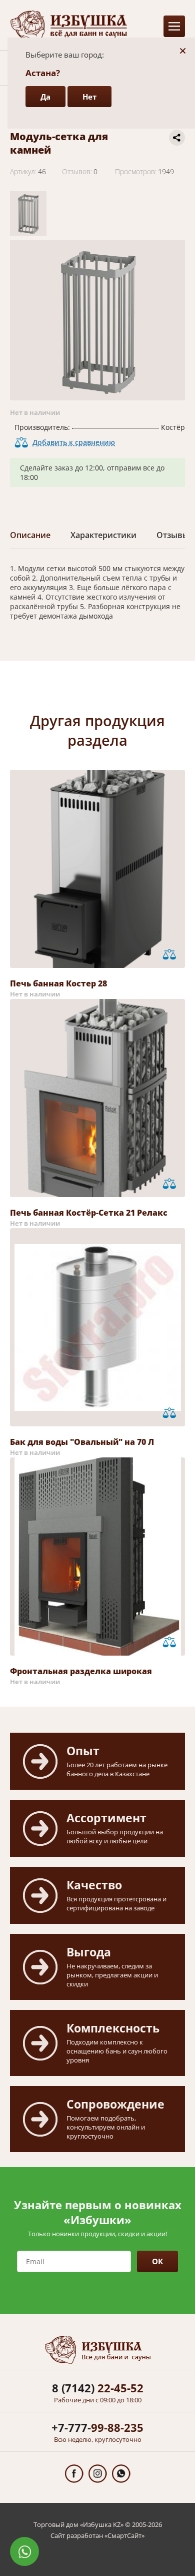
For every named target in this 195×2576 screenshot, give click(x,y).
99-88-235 (97, 2427)
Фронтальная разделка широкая (81, 1671)
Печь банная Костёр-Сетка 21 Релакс (89, 1213)
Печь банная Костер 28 (58, 983)
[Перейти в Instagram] (98, 2474)
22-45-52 (98, 2388)
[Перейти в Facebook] (74, 2474)
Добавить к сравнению (74, 442)
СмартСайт (124, 2535)
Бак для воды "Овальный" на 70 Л (82, 1442)
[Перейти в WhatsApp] (121, 2474)
